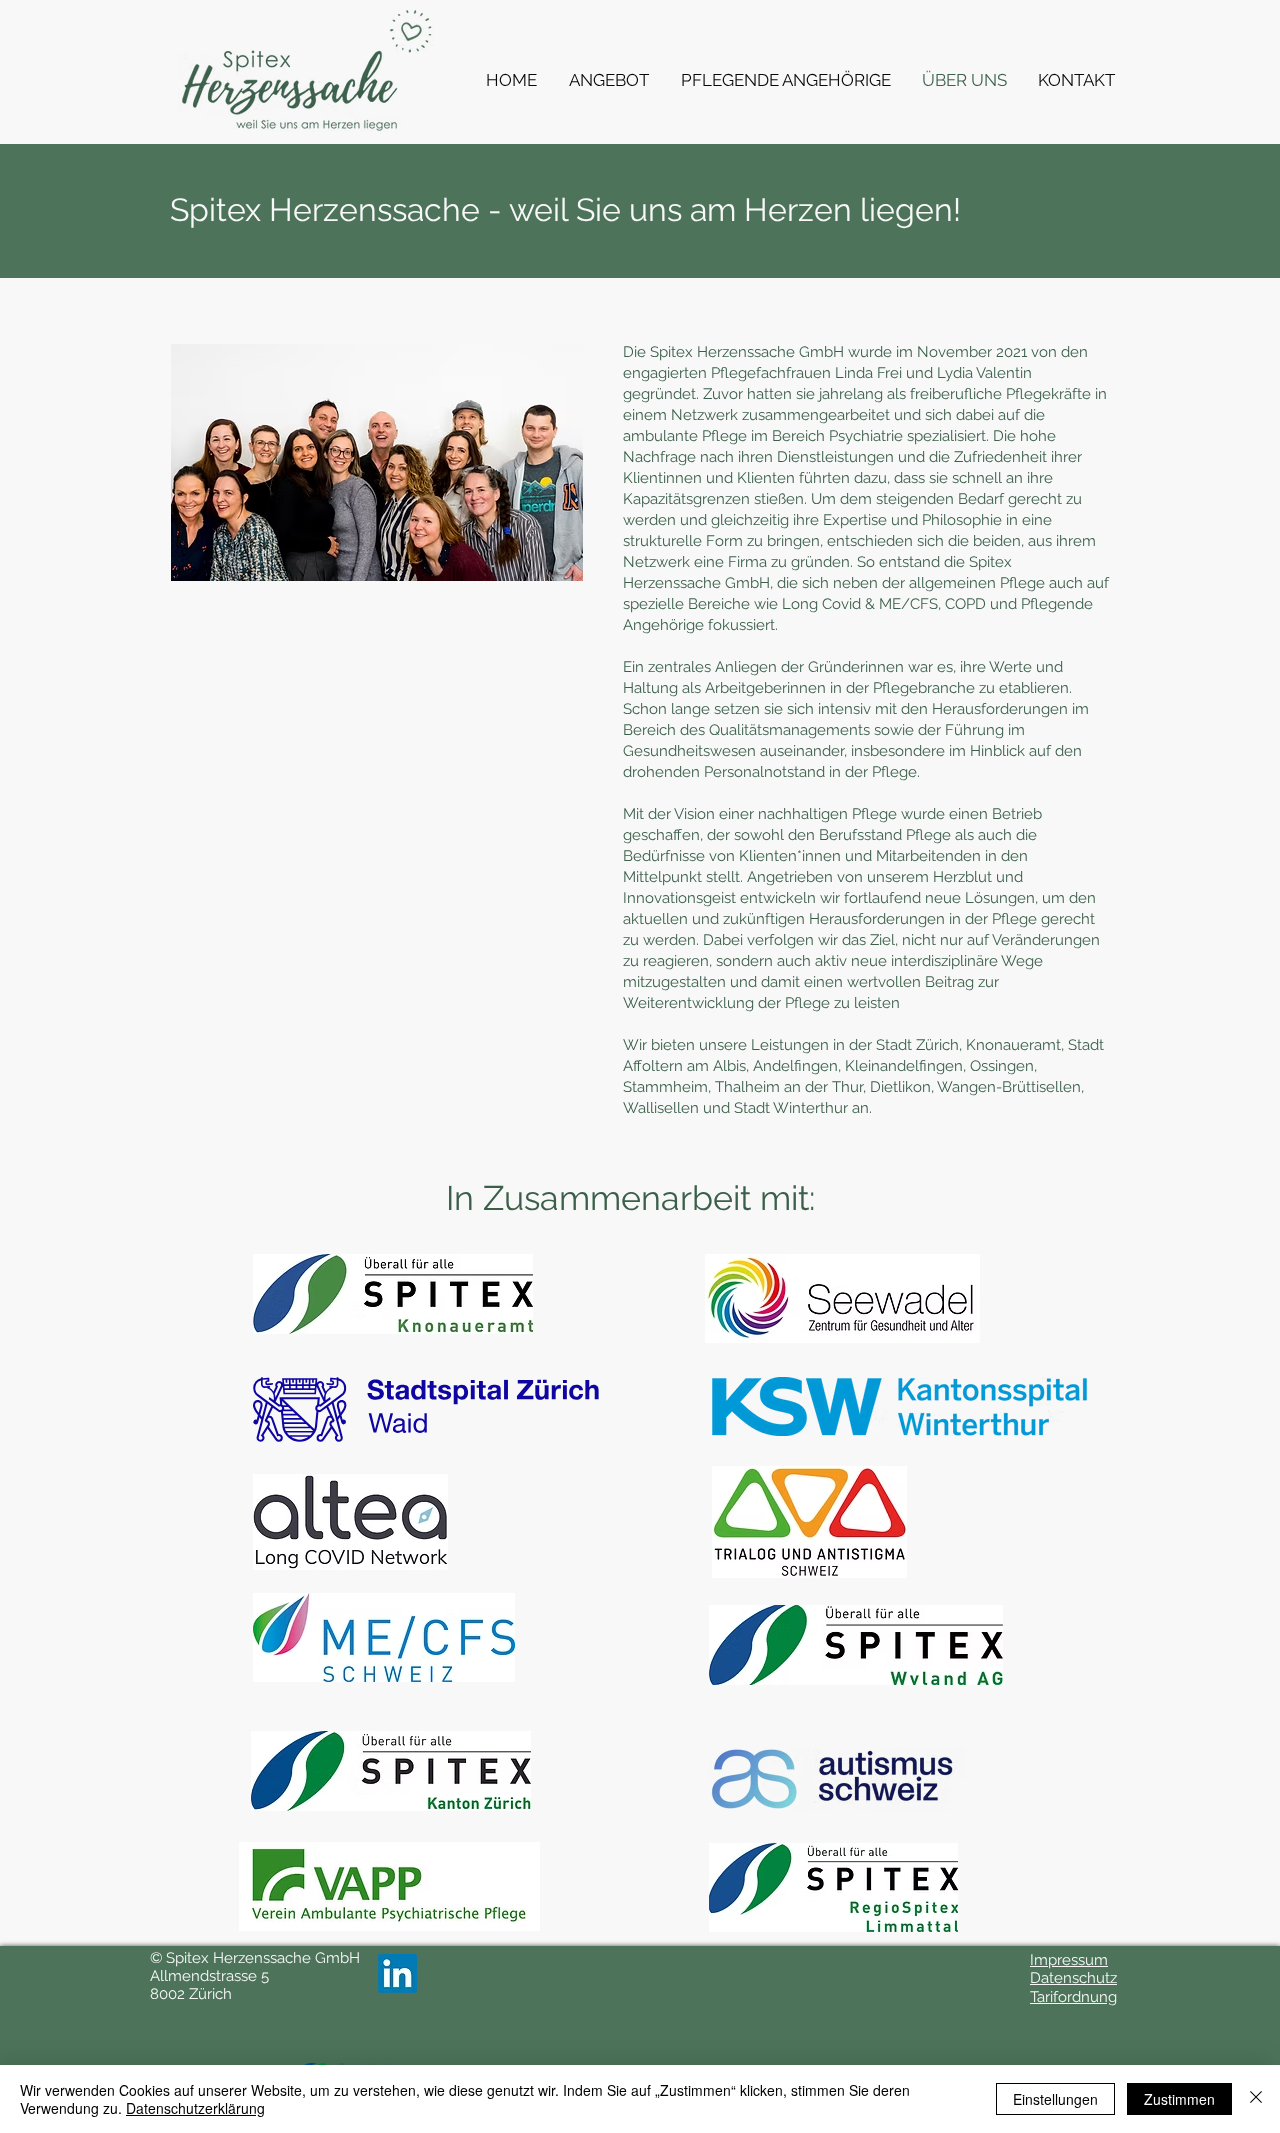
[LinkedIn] (397, 1973)
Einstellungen (1055, 2099)
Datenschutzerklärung (195, 2108)
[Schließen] (1256, 2099)
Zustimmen (1179, 2099)
